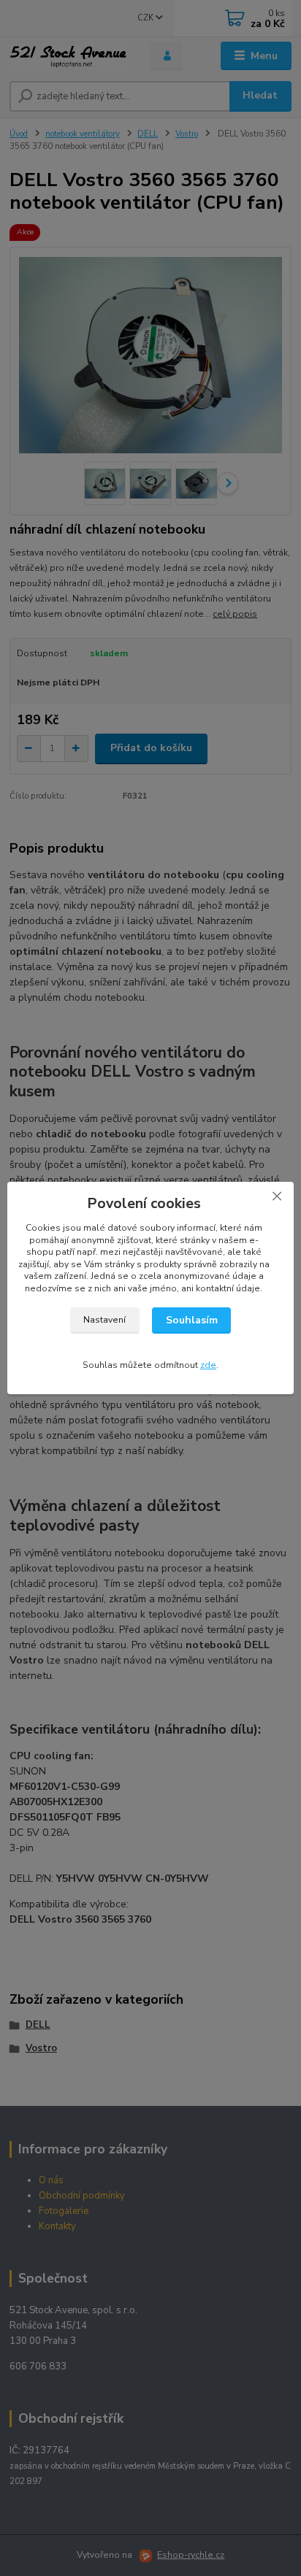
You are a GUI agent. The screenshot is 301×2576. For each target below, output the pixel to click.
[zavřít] (277, 1196)
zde (208, 1365)
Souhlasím (192, 1320)
